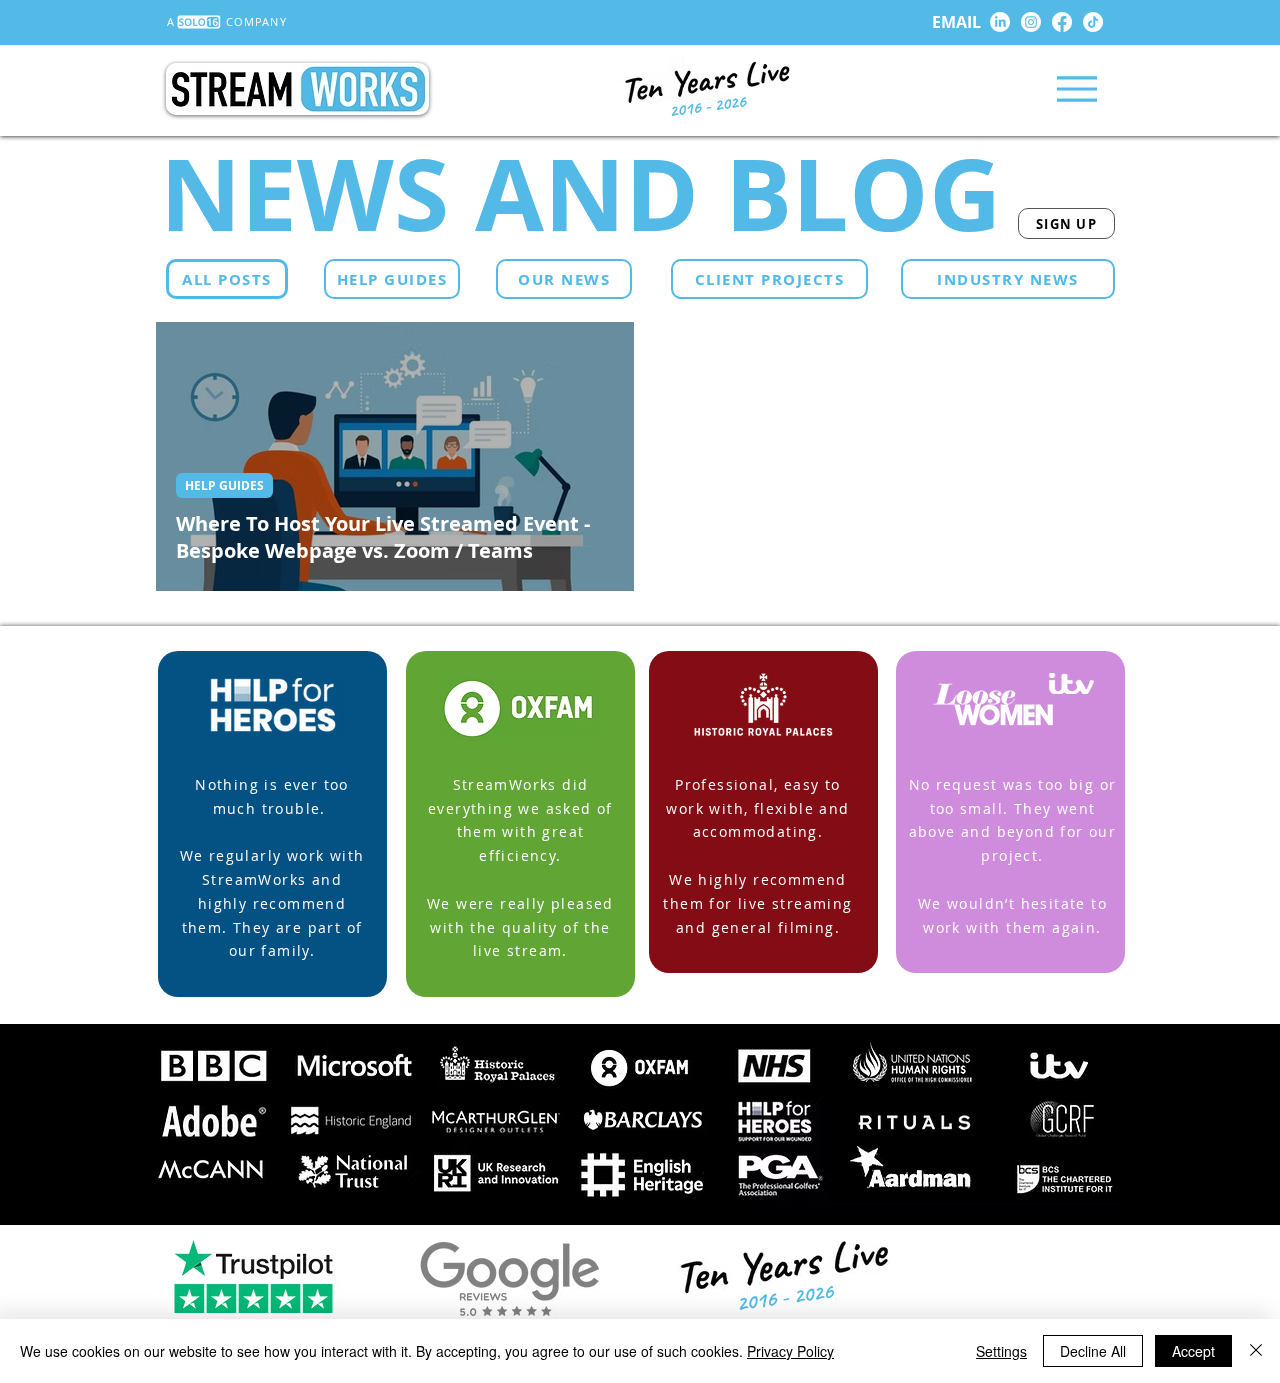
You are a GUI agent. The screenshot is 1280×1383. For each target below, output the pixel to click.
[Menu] (1076, 89)
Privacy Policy (790, 1351)
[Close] (1256, 1351)
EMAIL (956, 22)
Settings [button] (1001, 1351)
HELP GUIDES (224, 485)
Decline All (1093, 1351)
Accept (1193, 1351)
